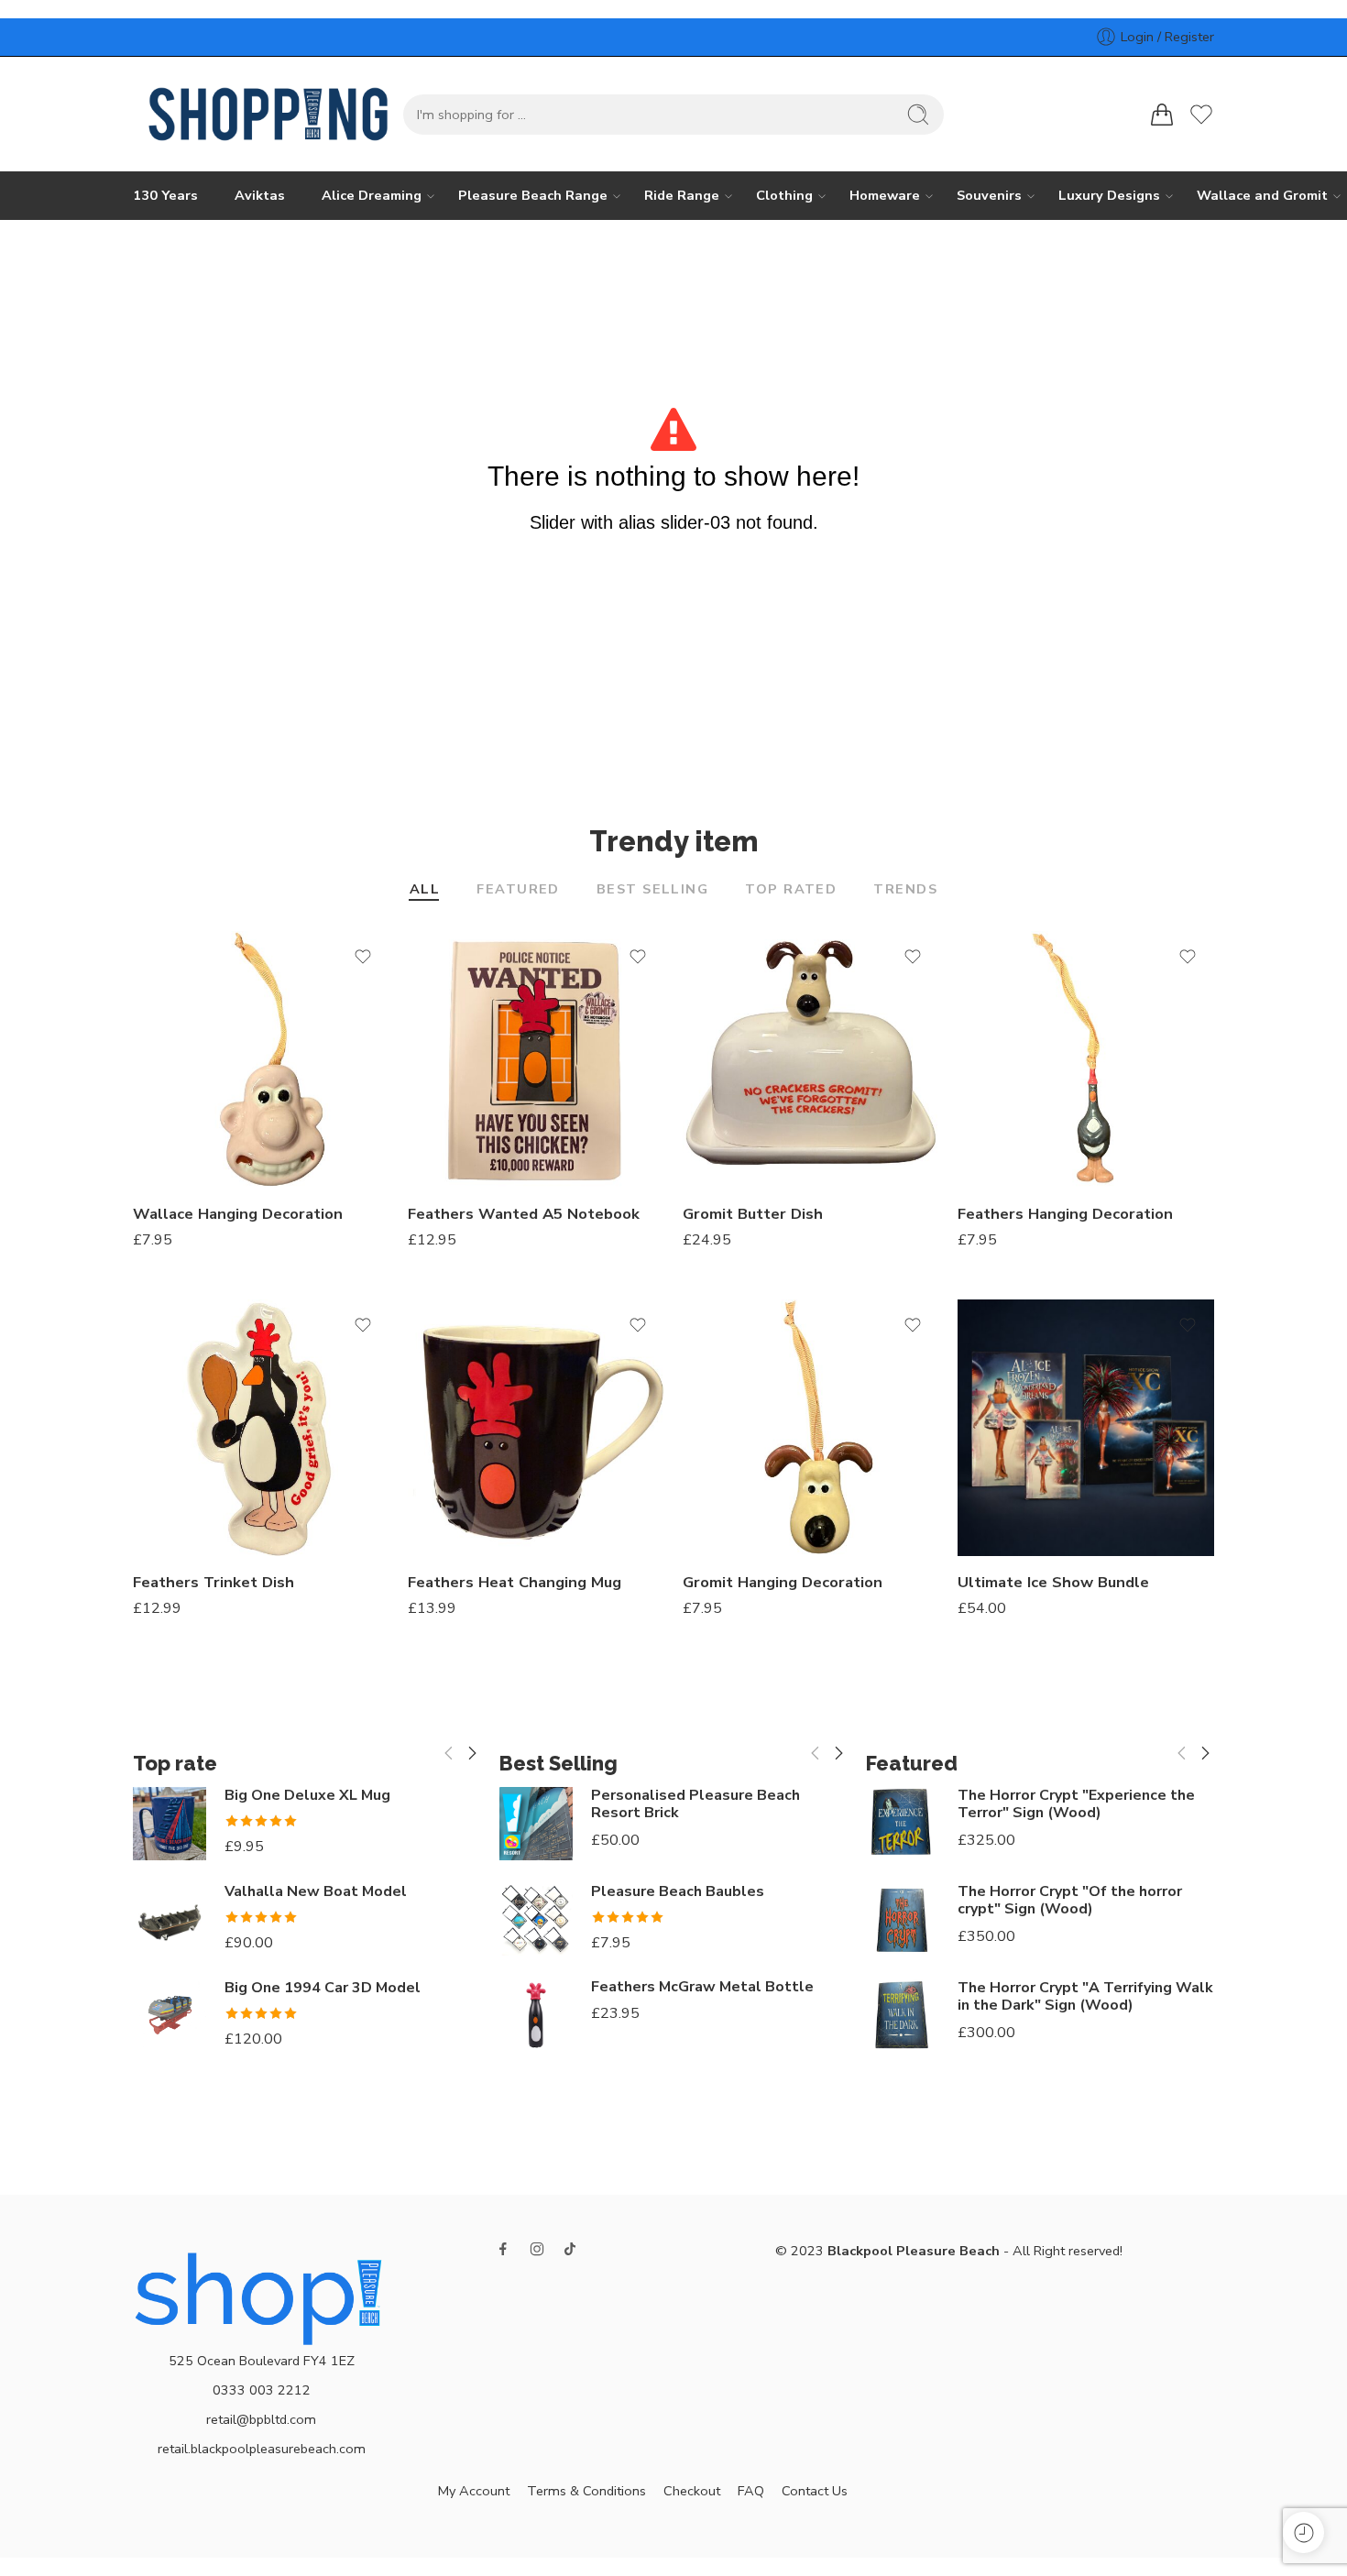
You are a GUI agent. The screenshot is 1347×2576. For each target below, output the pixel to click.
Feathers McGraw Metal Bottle (702, 1987)
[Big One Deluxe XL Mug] (170, 1824)
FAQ (751, 2491)
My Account (474, 2491)
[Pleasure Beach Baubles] (536, 1919)
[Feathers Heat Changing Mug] (536, 1428)
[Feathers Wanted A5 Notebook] (536, 1059)
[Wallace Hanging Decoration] (261, 1059)
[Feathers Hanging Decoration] (1086, 1059)
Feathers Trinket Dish (214, 1582)
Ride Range (682, 195)
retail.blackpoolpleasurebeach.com (262, 2449)
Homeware (885, 195)
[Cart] (1162, 115)
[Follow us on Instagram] (537, 2249)
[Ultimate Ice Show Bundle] (1086, 1428)
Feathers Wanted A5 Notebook (524, 1214)
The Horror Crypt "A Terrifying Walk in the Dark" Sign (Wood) (1085, 1997)
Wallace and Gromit (1262, 195)
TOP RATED (791, 890)
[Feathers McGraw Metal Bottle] (536, 2015)
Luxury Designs (1109, 195)
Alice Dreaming (372, 195)
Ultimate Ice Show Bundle (1053, 1582)
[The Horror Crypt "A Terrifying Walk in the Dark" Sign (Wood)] (903, 2016)
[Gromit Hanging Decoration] (811, 1428)
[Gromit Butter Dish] (811, 1059)
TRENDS (905, 890)
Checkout (692, 2491)
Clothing (784, 195)
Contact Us (815, 2491)
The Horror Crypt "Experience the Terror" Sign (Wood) (1076, 1804)
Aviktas (260, 195)
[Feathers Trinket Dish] (261, 1428)
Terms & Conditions (586, 2491)
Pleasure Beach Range (533, 195)
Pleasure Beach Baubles (678, 1892)
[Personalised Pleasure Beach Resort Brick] (536, 1824)
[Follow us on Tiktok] (570, 2249)
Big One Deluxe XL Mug (307, 1796)
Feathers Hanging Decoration (1065, 1214)
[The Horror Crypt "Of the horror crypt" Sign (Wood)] (903, 1920)
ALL (425, 890)
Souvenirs (989, 195)
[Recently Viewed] (1303, 2532)
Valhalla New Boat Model (316, 1892)
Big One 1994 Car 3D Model (323, 1988)
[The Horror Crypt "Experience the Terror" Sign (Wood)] (903, 1824)
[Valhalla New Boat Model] (170, 1920)
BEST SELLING (652, 890)
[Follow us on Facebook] (503, 2249)
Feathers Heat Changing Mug (515, 1582)
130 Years (165, 195)
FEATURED (518, 890)
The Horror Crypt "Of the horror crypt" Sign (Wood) (1070, 1901)
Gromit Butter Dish (753, 1214)
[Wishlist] (363, 957)
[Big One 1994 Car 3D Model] (170, 2013)
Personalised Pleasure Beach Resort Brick (695, 1804)
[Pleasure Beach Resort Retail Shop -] (268, 114)
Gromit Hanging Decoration (783, 1582)
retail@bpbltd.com (261, 2419)
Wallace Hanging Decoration (238, 1214)
